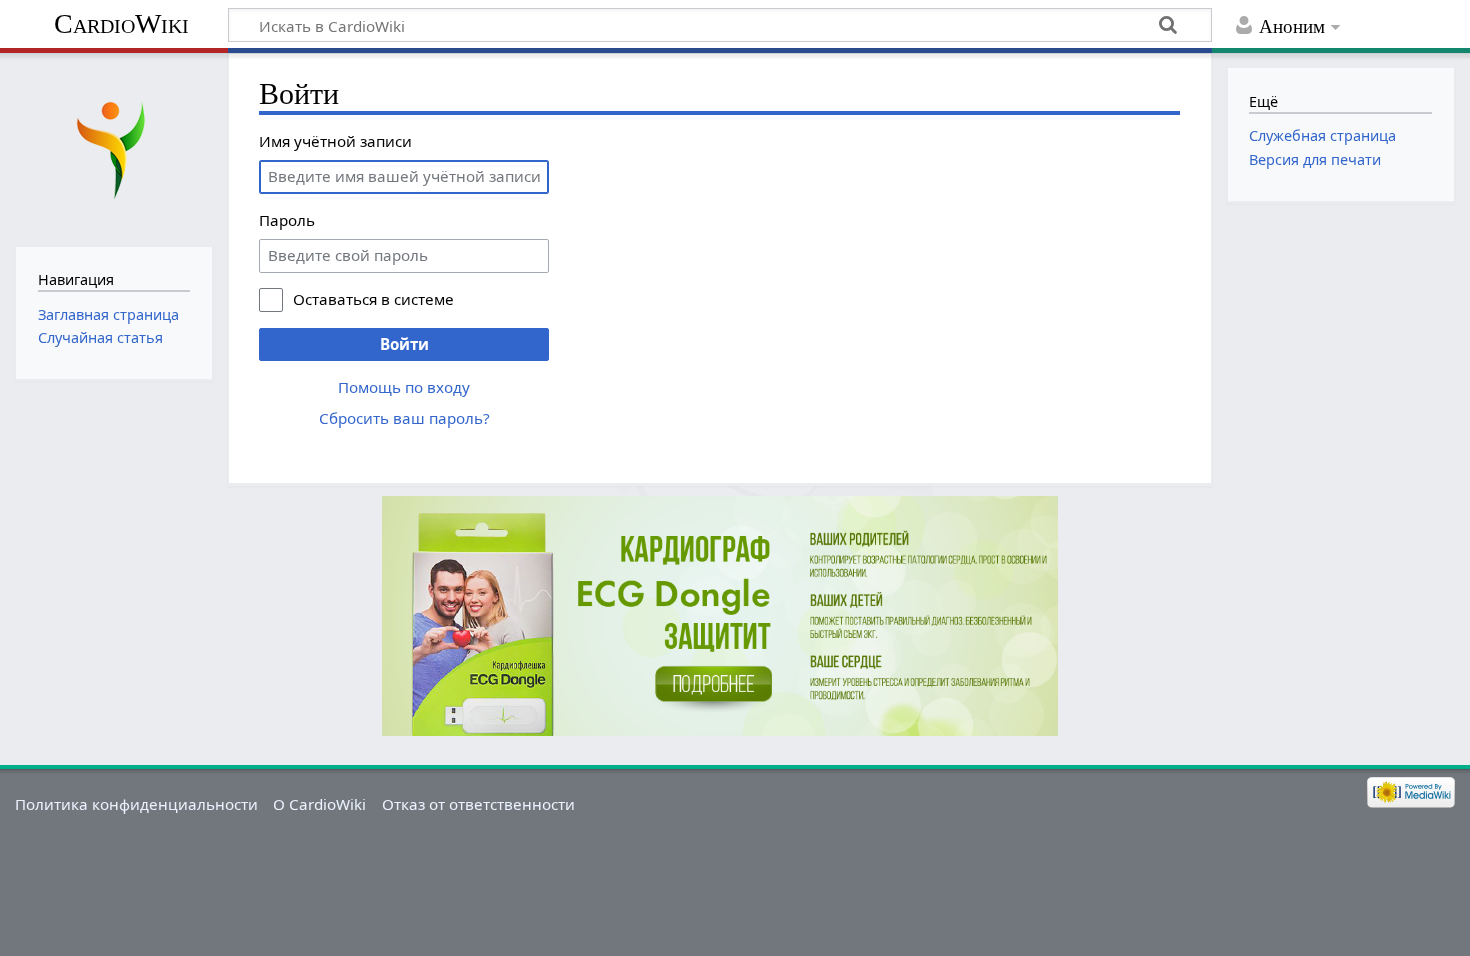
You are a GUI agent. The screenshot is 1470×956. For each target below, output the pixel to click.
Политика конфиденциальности (136, 804)
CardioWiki (121, 23)
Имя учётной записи (335, 141)
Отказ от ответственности (478, 804)
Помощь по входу (404, 387)
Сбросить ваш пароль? (404, 418)
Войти (404, 344)
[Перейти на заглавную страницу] (113, 147)
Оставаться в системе (373, 299)
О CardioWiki (319, 804)
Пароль (287, 220)
